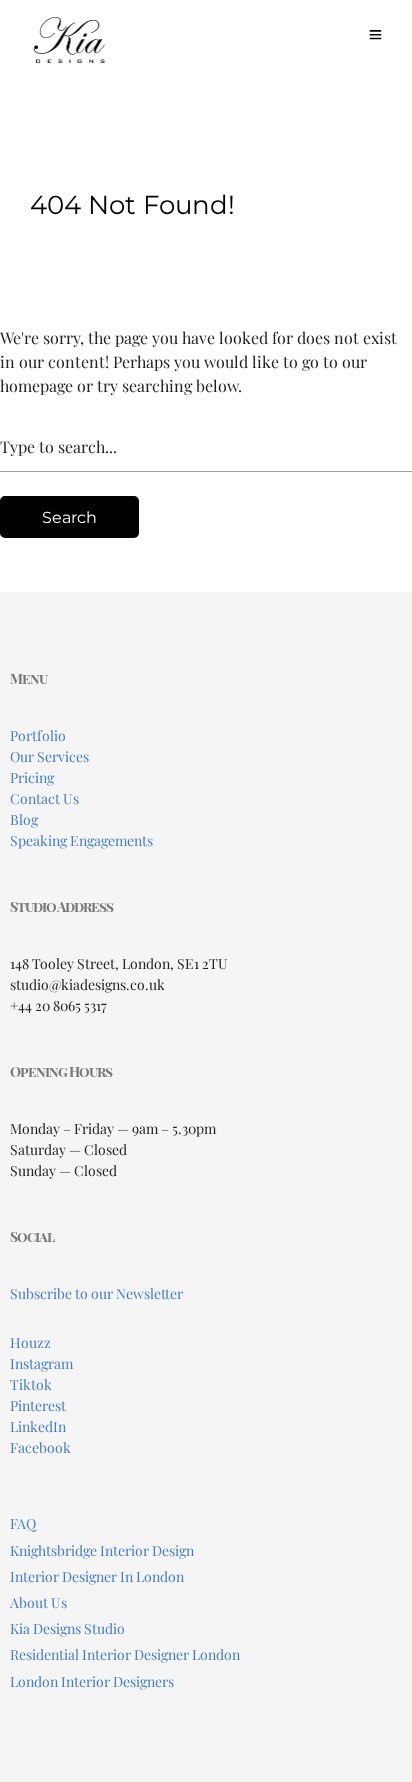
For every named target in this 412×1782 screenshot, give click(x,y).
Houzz (30, 1342)
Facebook (40, 1447)
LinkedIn (38, 1426)
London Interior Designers (92, 1681)
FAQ (23, 1523)
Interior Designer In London (97, 1576)
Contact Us (44, 798)
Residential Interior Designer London (125, 1654)
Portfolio (38, 735)
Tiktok (31, 1384)
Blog (24, 819)
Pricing (32, 777)
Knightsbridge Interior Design (102, 1550)
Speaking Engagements (81, 840)
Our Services (49, 756)
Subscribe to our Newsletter (96, 1293)
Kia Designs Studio (67, 1628)
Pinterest (38, 1405)
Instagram (41, 1363)
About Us (38, 1602)
